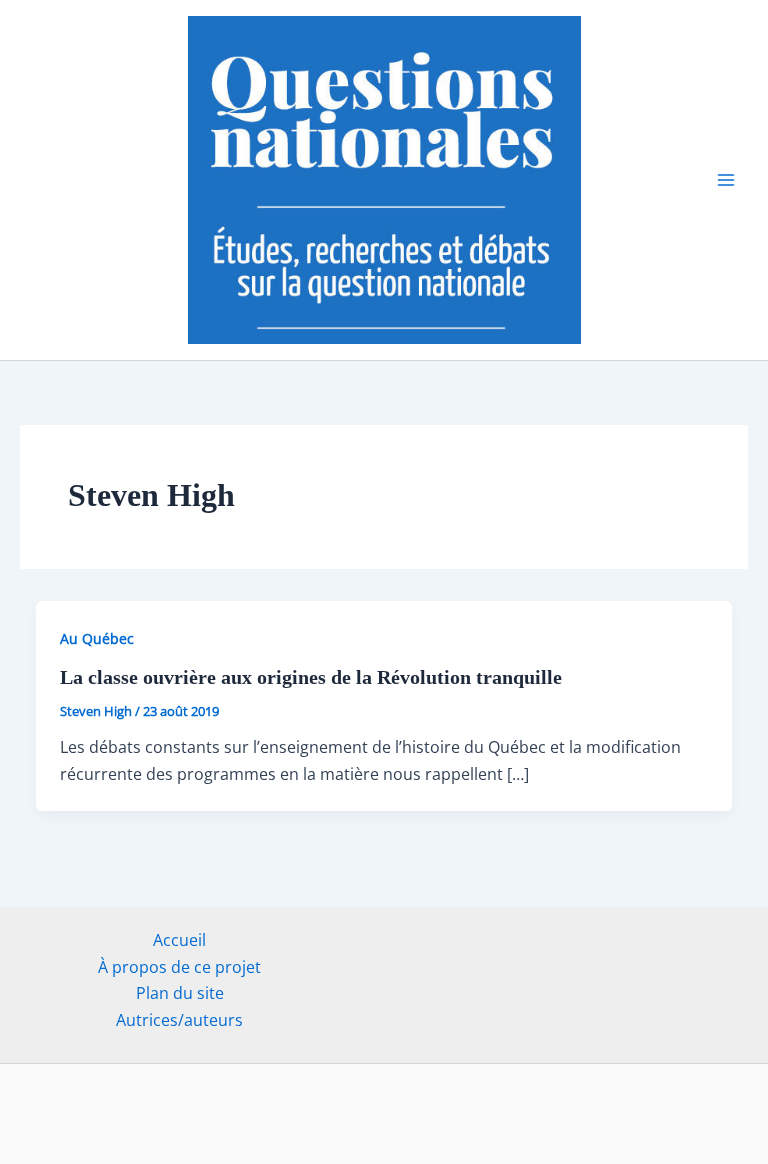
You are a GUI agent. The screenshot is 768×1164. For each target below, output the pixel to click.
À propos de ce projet (179, 967)
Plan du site (180, 993)
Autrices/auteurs (179, 1020)
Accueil (179, 940)
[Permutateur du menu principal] (726, 180)
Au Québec (97, 638)
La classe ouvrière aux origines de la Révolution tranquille (311, 677)
